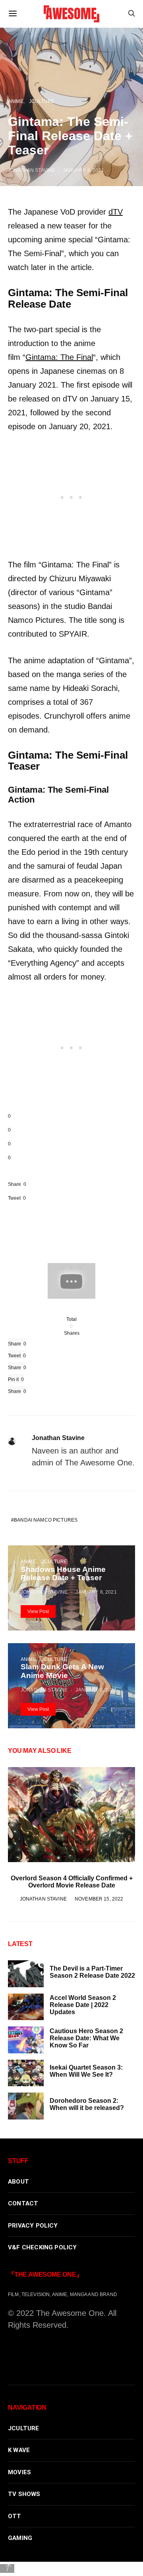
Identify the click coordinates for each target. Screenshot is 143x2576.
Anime (28, 1561)
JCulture (54, 1561)
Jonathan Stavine (58, 1438)
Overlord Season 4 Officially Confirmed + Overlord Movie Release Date (72, 1882)
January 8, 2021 (96, 1592)
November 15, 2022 (99, 1899)
